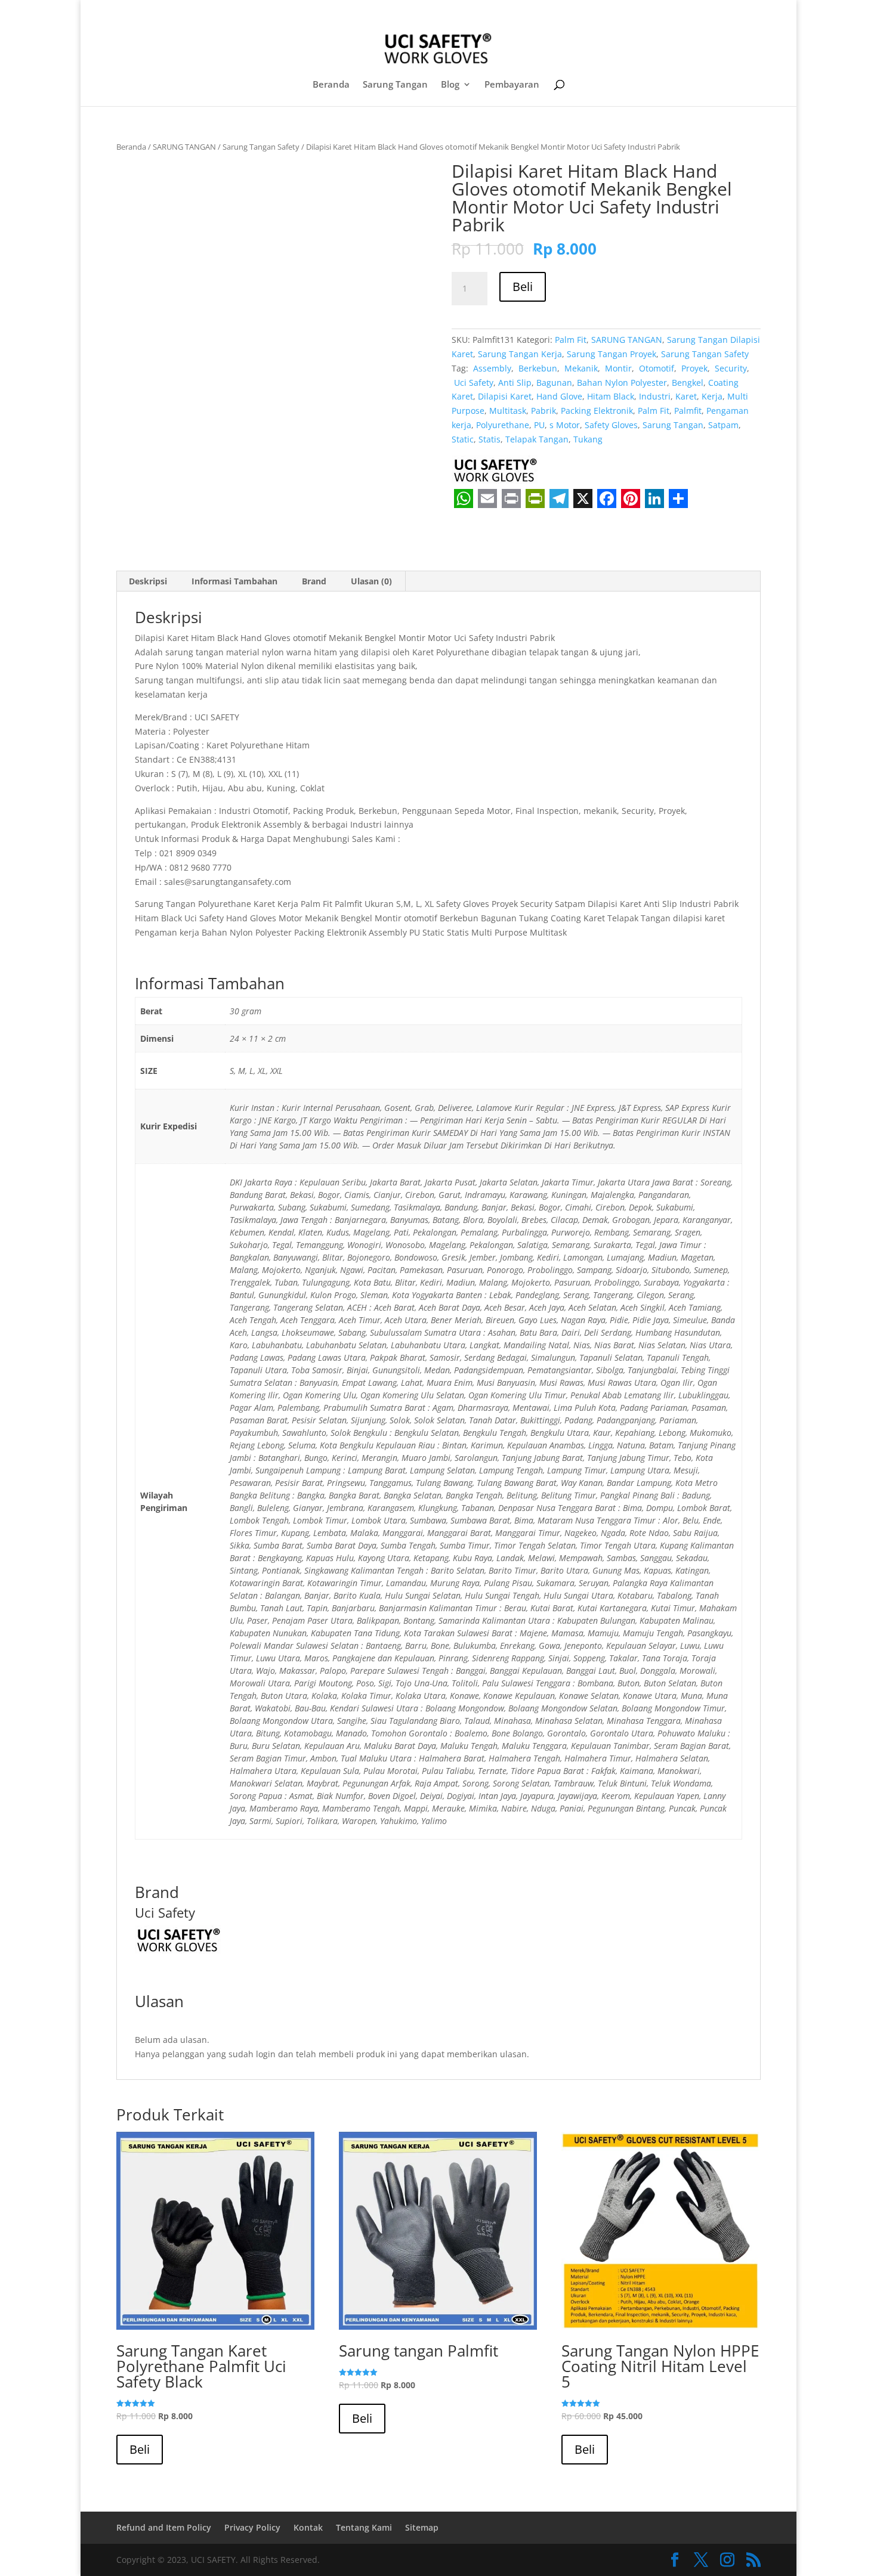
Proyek (693, 368)
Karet (686, 396)
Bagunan (554, 383)
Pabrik (544, 411)
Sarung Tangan (395, 85)
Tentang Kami (364, 2527)
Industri (655, 396)
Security (730, 368)
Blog (450, 85)
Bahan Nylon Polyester (622, 383)
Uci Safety (473, 383)
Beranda (331, 85)
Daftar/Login (582, 11)
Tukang (588, 439)
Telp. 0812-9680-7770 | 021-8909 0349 (208, 10)
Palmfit (688, 411)
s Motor (565, 425)
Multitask (508, 411)
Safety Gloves (611, 425)
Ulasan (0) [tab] (371, 581)
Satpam (723, 425)
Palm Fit (571, 340)
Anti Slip (515, 383)
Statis (490, 439)
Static (463, 439)
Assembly (491, 368)
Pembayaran (512, 85)
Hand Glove (559, 396)
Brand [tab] (314, 581)
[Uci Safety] (496, 472)
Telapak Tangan (537, 439)
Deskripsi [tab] (148, 581)
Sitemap (422, 2527)
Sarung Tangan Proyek (612, 354)
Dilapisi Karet (505, 396)
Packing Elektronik (597, 411)
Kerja (712, 396)
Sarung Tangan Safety (261, 147)
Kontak (308, 2527)
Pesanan (688, 11)
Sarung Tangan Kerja (520, 354)
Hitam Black (611, 396)
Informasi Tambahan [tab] (234, 581)
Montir (617, 368)
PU (539, 425)
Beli (523, 287)
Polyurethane (503, 425)
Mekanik (580, 368)
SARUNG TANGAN (184, 147)
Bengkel (688, 383)
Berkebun (537, 368)
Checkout (639, 11)
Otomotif (655, 368)
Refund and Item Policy (164, 2527)
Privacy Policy (252, 2527)
